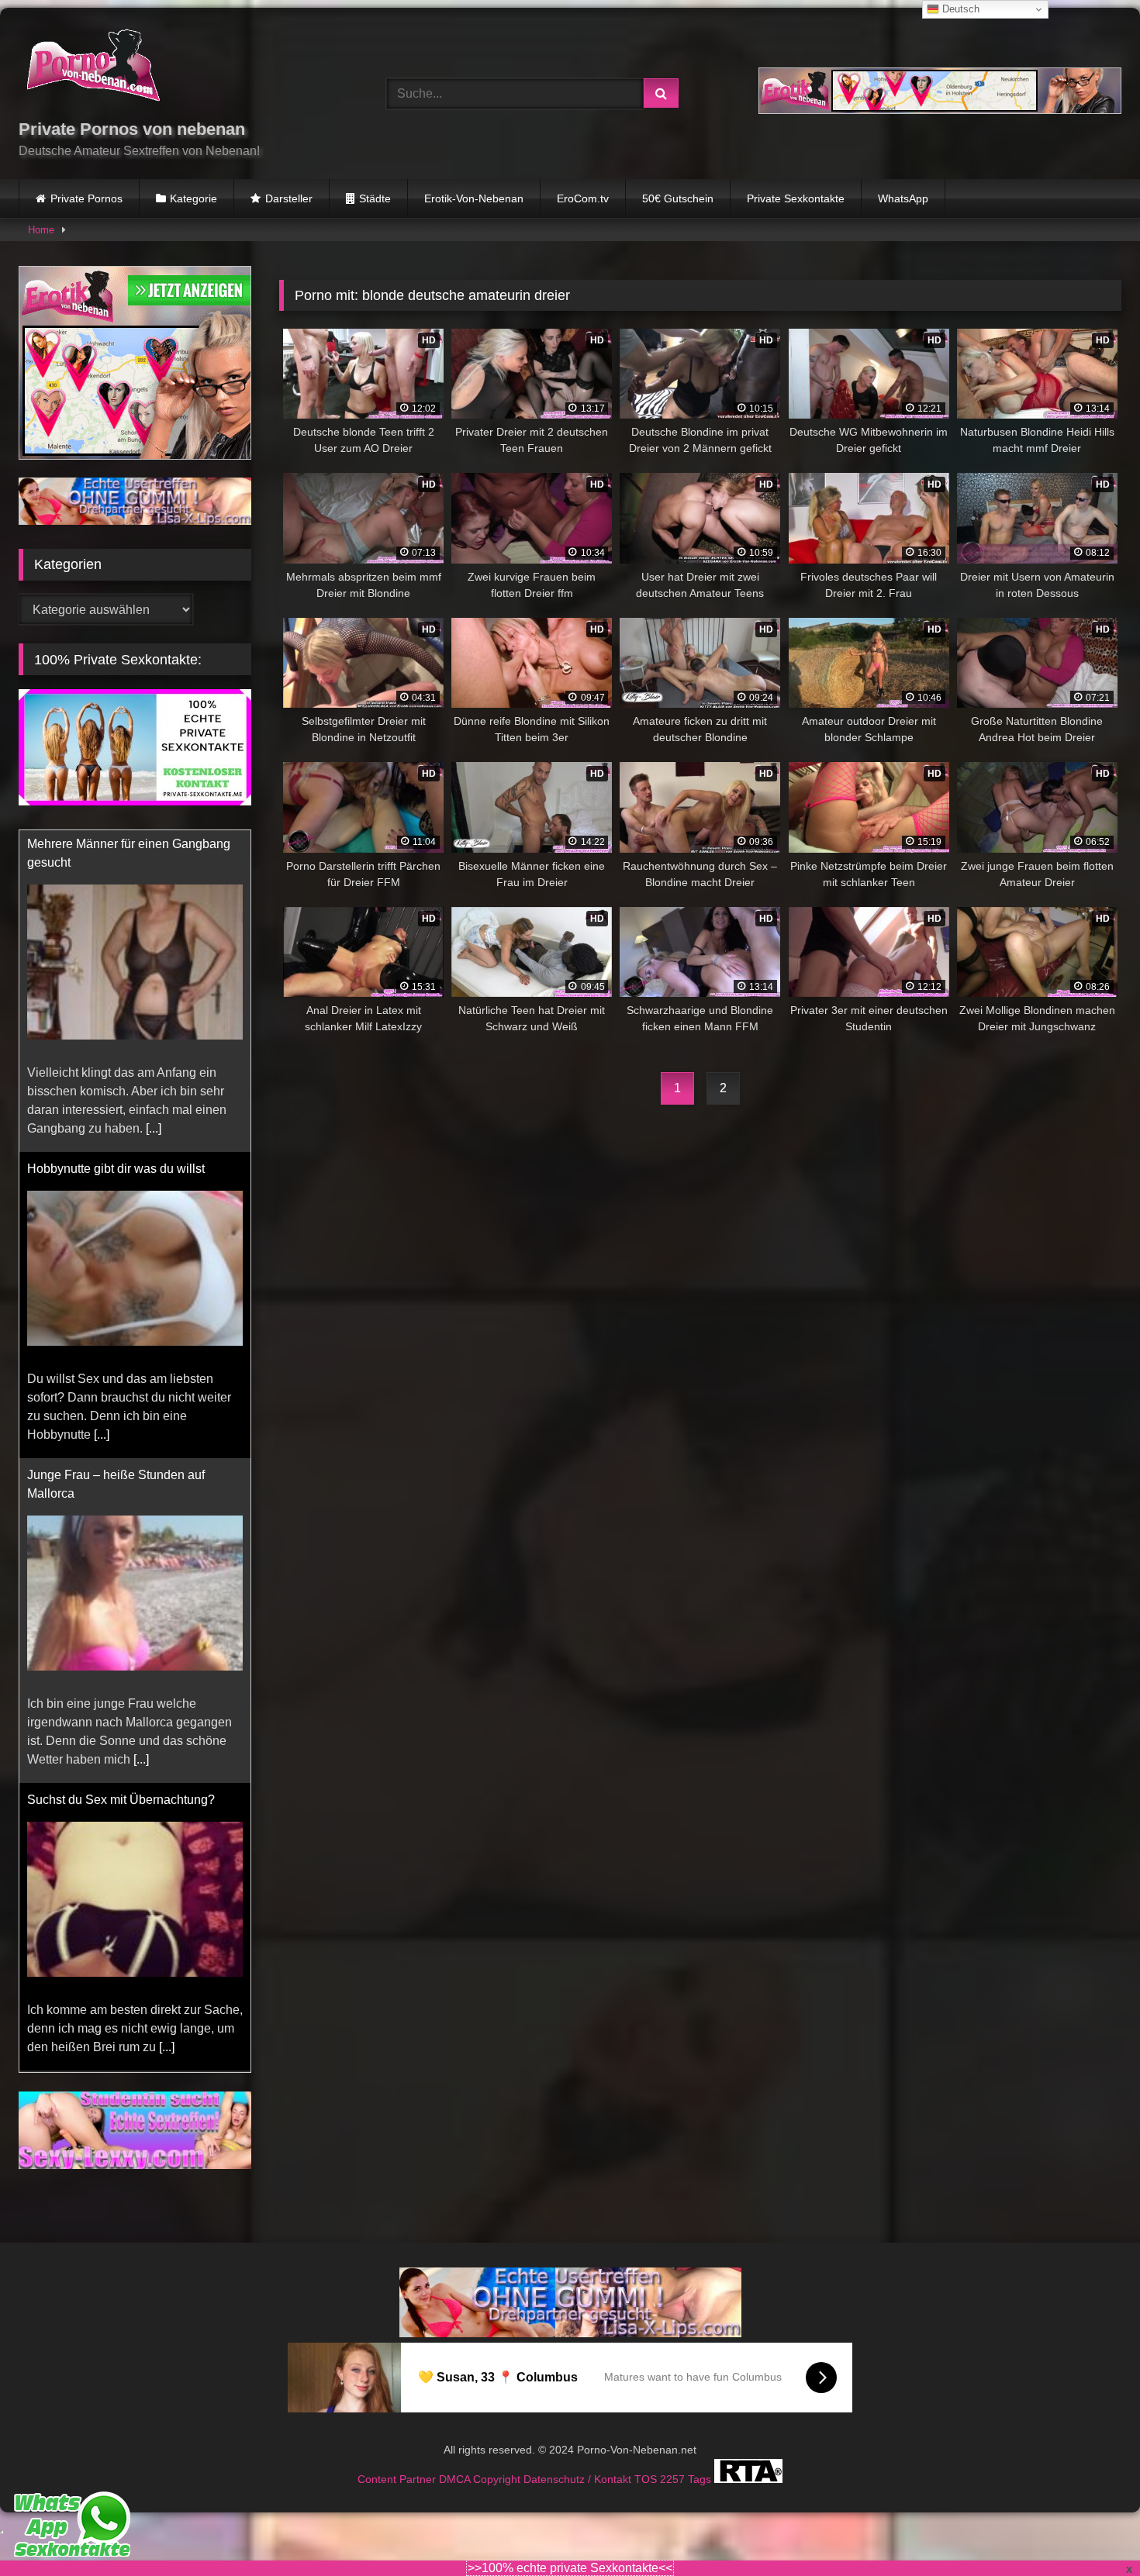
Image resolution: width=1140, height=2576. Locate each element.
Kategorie (193, 198)
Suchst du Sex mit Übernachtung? (121, 1478)
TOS (647, 2460)
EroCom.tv (583, 198)
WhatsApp (903, 198)
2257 (674, 2460)
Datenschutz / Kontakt (579, 2460)
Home (41, 230)
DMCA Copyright (481, 2460)
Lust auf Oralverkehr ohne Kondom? (126, 1766)
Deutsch (959, 9)
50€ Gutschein (678, 198)
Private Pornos (86, 198)
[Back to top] (1092, 2530)
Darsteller (289, 198)
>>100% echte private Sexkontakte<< (570, 2568)
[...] (102, 1113)
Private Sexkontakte (796, 198)
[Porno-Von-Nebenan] (93, 68)
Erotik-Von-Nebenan (474, 198)
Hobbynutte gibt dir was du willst (116, 847)
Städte (375, 198)
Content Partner (398, 2460)
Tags (701, 2460)
